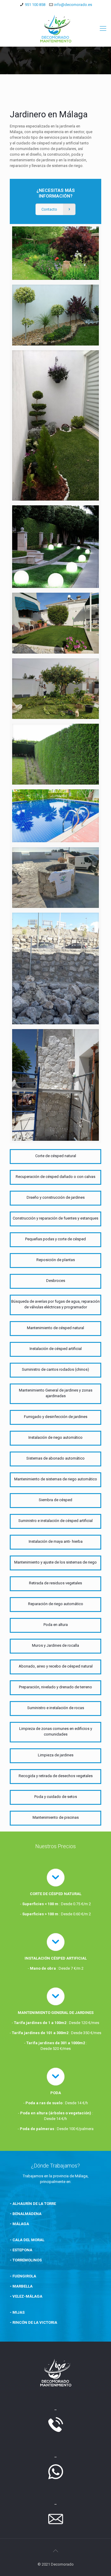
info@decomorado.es (73, 5)
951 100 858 (35, 5)
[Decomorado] (55, 29)
